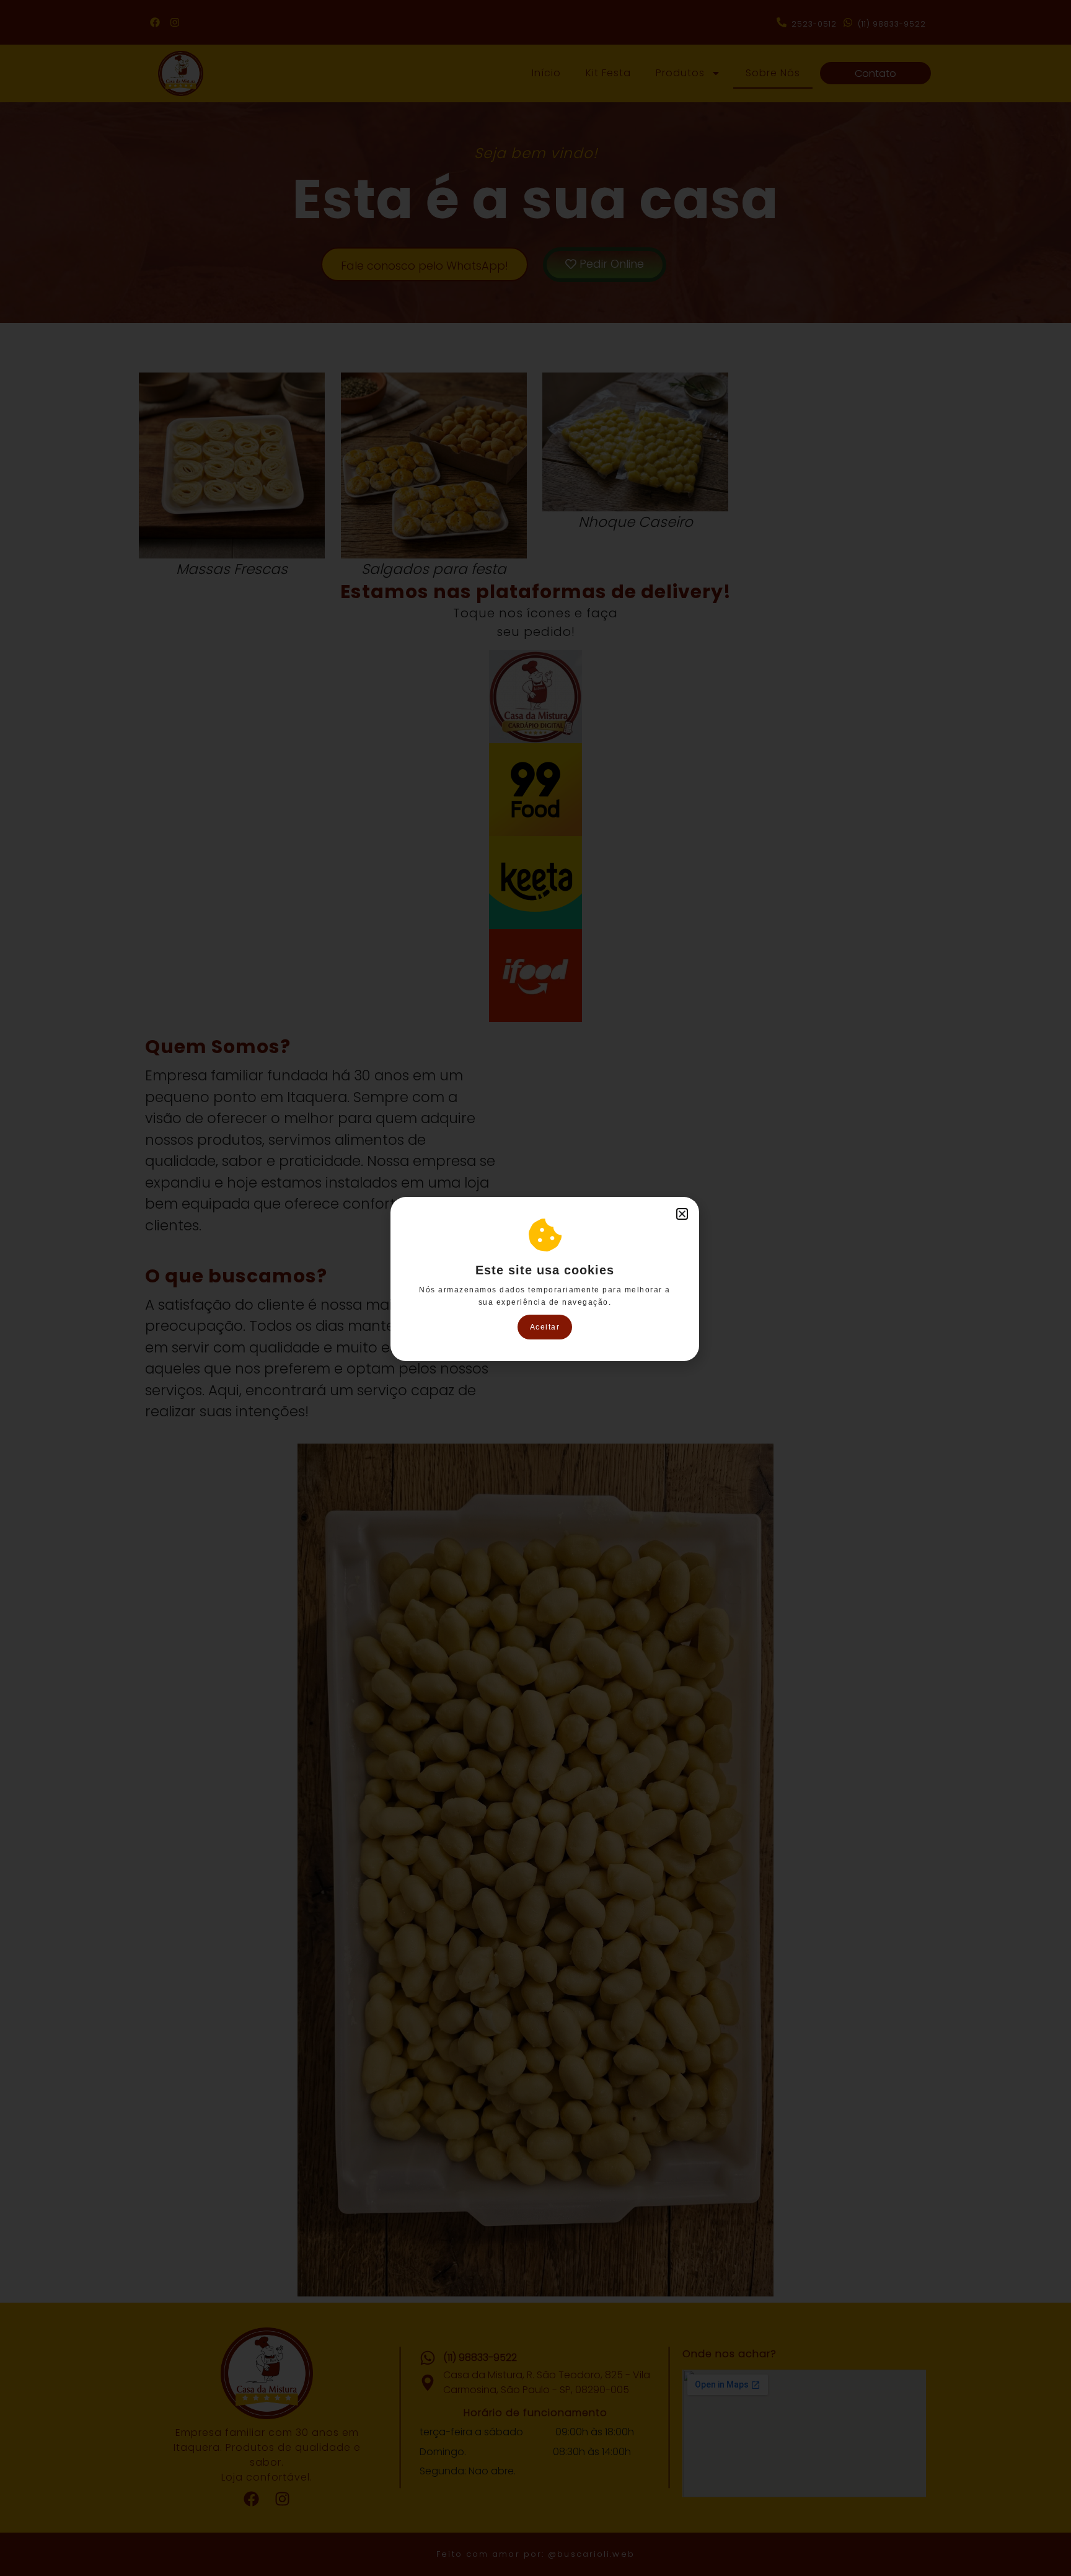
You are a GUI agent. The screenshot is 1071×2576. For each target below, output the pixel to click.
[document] (535, 1288)
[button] (682, 1214)
